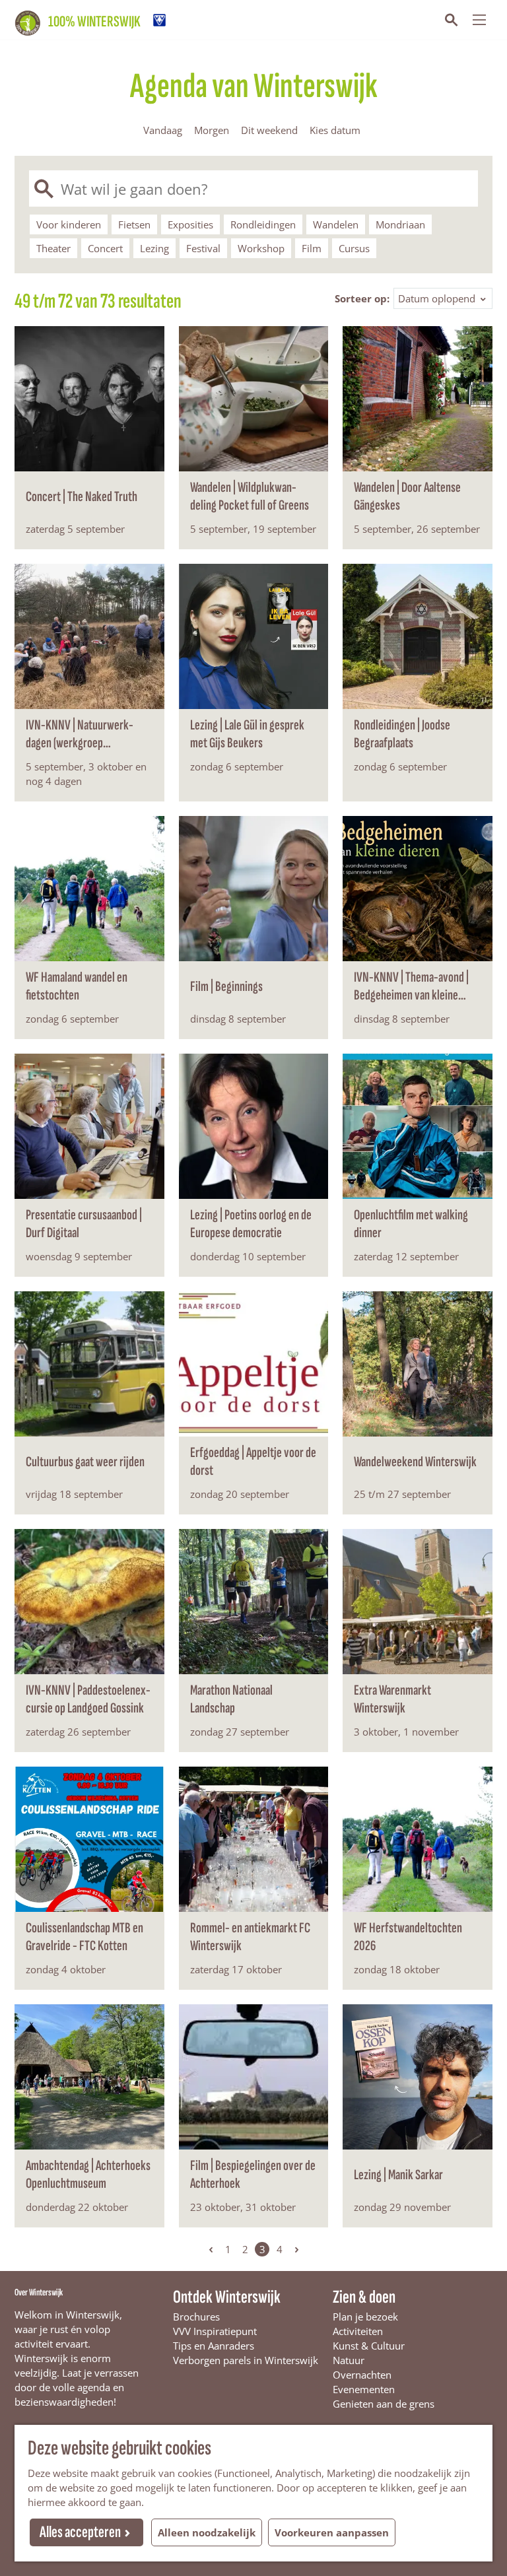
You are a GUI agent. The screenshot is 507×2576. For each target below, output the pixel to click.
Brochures (196, 2317)
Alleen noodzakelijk (207, 2532)
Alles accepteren (80, 2532)
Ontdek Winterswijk (227, 2297)
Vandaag (163, 130)
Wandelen (336, 224)
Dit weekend (269, 130)
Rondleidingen (263, 224)
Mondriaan (400, 224)
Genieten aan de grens (384, 2404)
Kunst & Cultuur (369, 2346)
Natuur (349, 2360)
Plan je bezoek (365, 2317)
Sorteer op (362, 298)
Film (312, 248)
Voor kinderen (69, 224)
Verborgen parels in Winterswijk (246, 2360)
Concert (105, 248)
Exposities (190, 224)
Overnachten (362, 2375)
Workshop (261, 248)
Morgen (212, 130)
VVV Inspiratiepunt (215, 2331)
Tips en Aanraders (214, 2346)
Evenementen (364, 2389)
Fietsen (134, 224)
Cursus (354, 248)
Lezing (154, 248)
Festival (203, 248)
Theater (53, 248)
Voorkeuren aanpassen (332, 2532)
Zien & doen (364, 2297)
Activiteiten (358, 2331)
